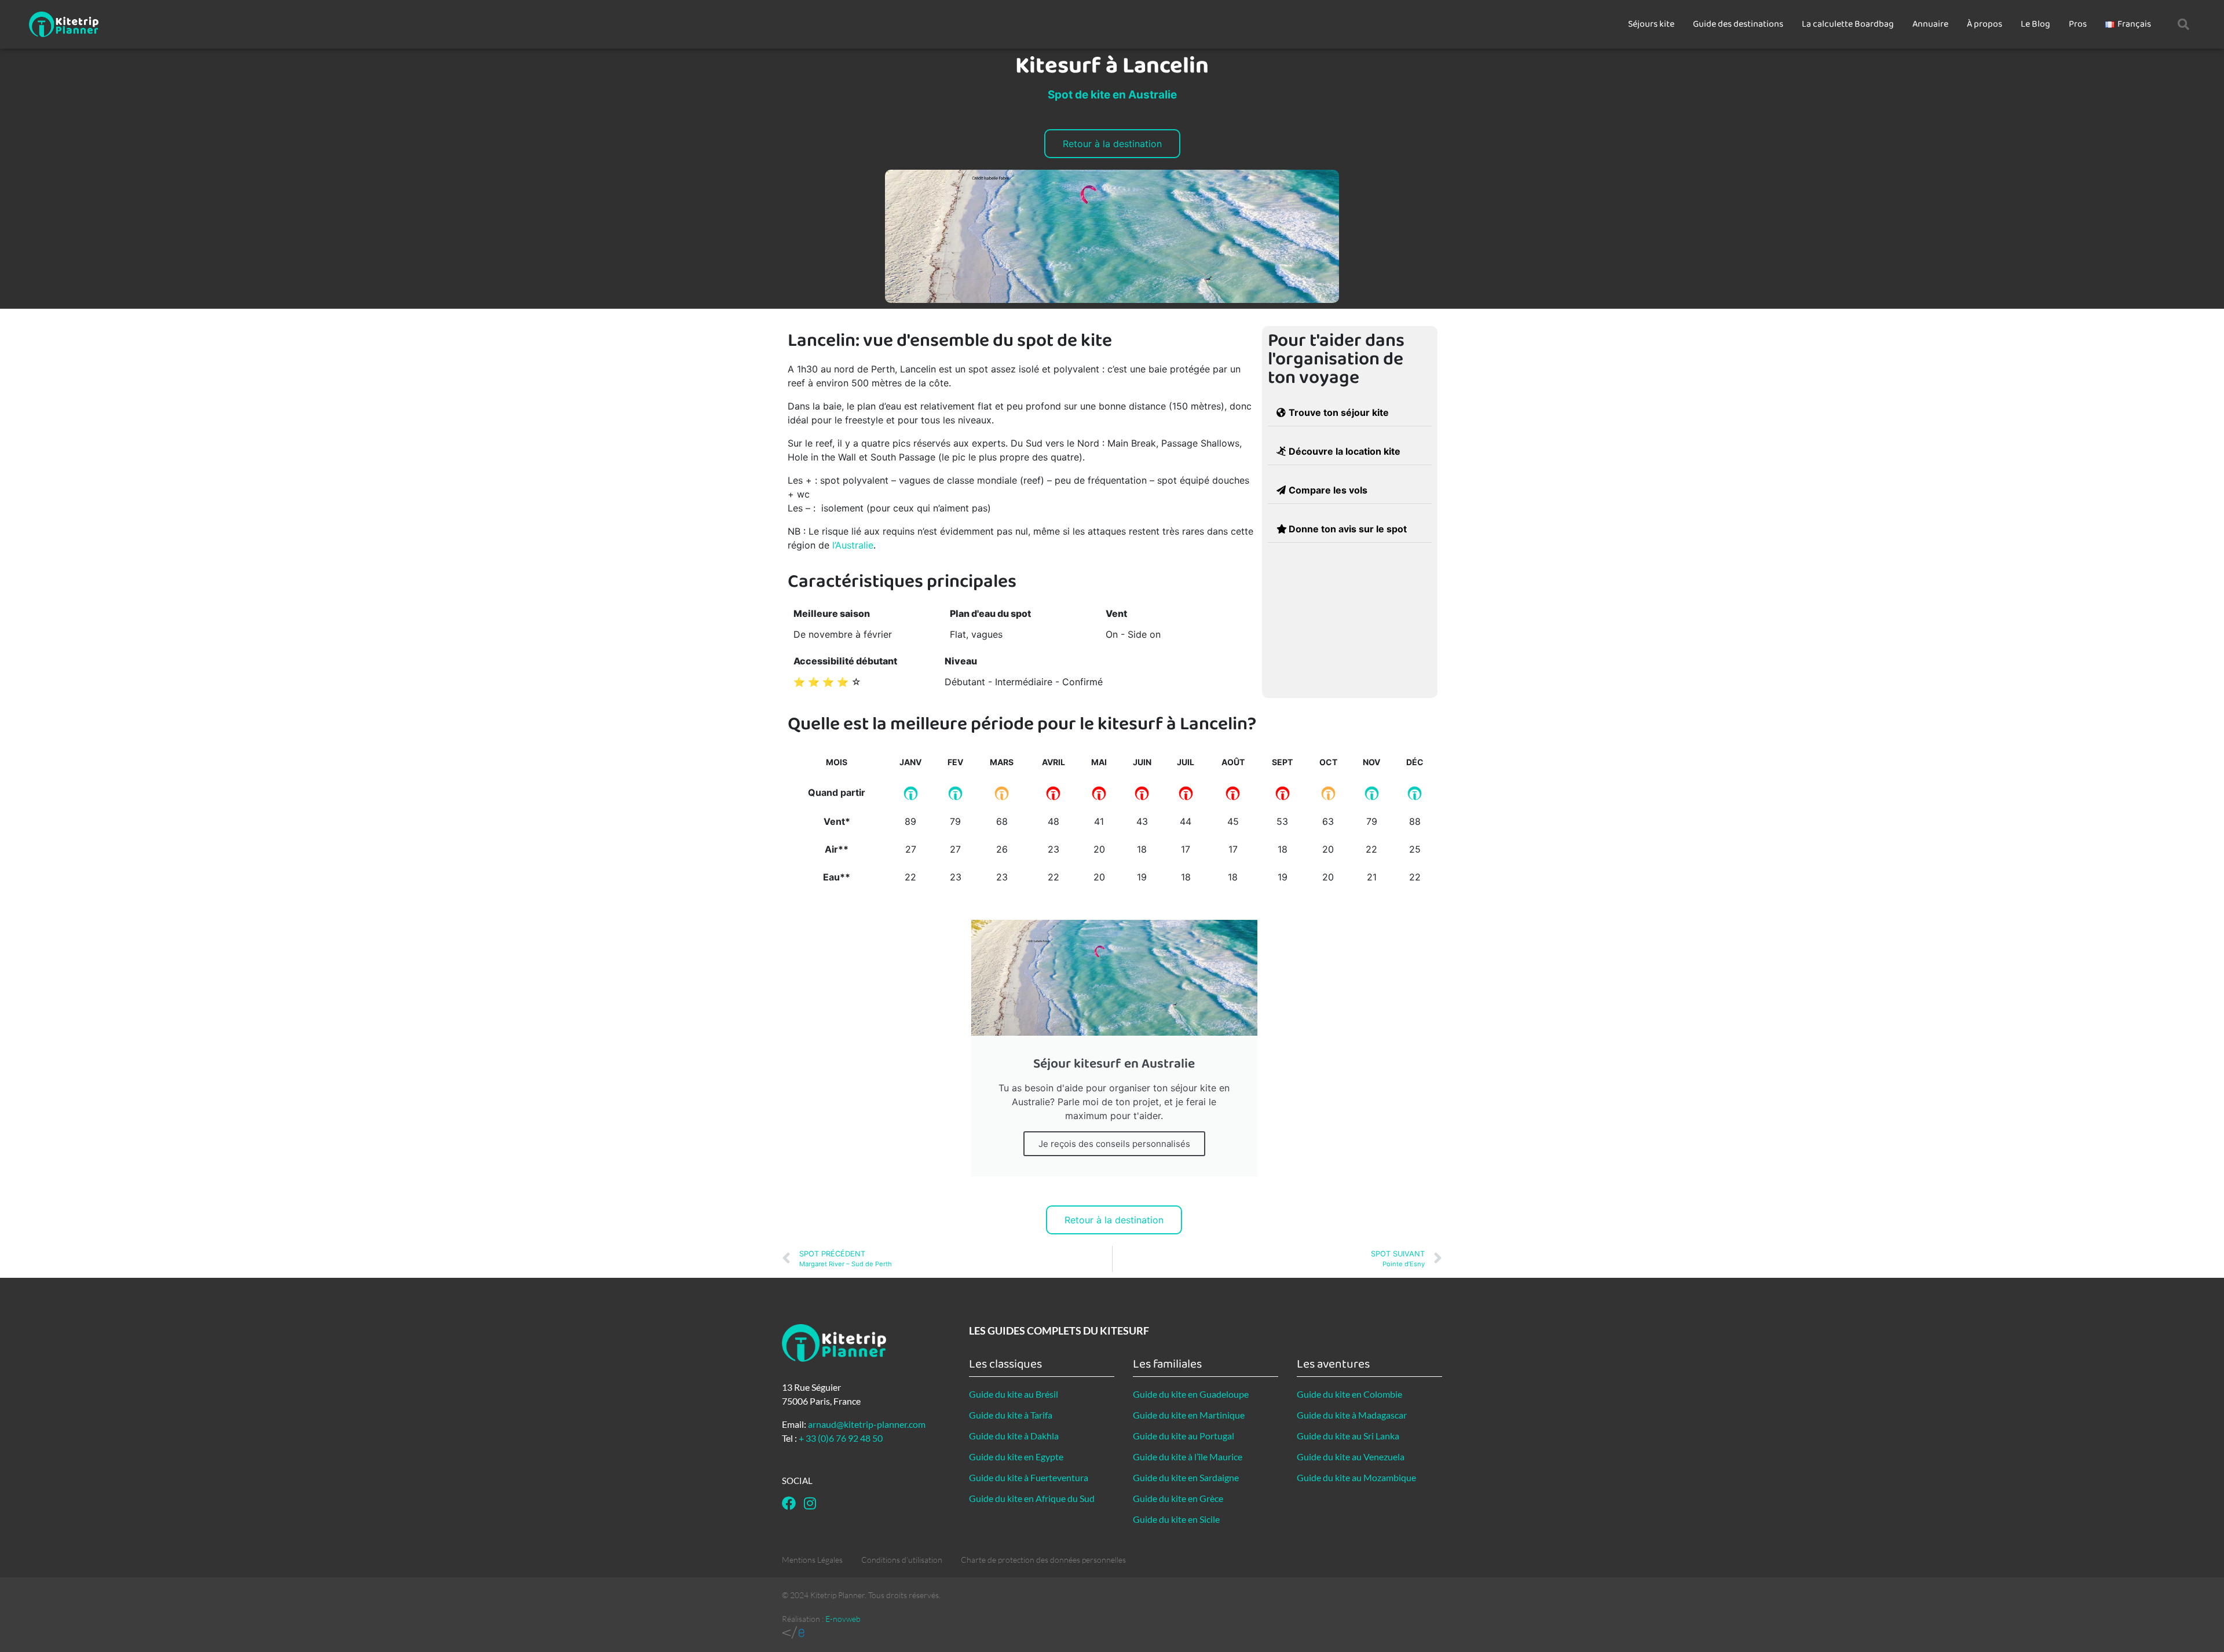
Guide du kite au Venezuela (1351, 1457)
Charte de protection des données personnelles (1043, 1560)
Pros (2078, 24)
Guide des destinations (1738, 24)
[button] (2183, 24)
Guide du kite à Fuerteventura (1029, 1477)
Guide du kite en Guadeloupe (1191, 1394)
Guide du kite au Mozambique (1356, 1477)
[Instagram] (810, 1503)
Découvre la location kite (1345, 451)
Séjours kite (1651, 24)
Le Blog (2035, 24)
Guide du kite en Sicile (1176, 1519)
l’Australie (853, 545)
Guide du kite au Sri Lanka (1348, 1436)
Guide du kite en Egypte (1016, 1457)
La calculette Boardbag (1848, 24)
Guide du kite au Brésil (1014, 1394)
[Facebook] (789, 1503)
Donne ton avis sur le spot (1348, 529)
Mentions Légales (812, 1560)
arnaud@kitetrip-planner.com (867, 1424)
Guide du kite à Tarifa (1011, 1415)
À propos (1985, 24)
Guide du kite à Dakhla (1014, 1436)
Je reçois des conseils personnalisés (1114, 1144)
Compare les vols (1328, 490)
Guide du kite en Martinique (1189, 1415)
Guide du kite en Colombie (1349, 1394)
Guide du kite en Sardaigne (1186, 1477)
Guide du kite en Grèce (1178, 1498)
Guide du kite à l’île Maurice (1188, 1457)
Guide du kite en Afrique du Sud (1032, 1498)
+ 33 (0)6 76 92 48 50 (841, 1438)
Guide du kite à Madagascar (1352, 1415)
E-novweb (843, 1619)
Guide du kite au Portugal (1184, 1436)
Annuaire (1930, 24)
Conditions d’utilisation (902, 1560)
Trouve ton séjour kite (1339, 412)
